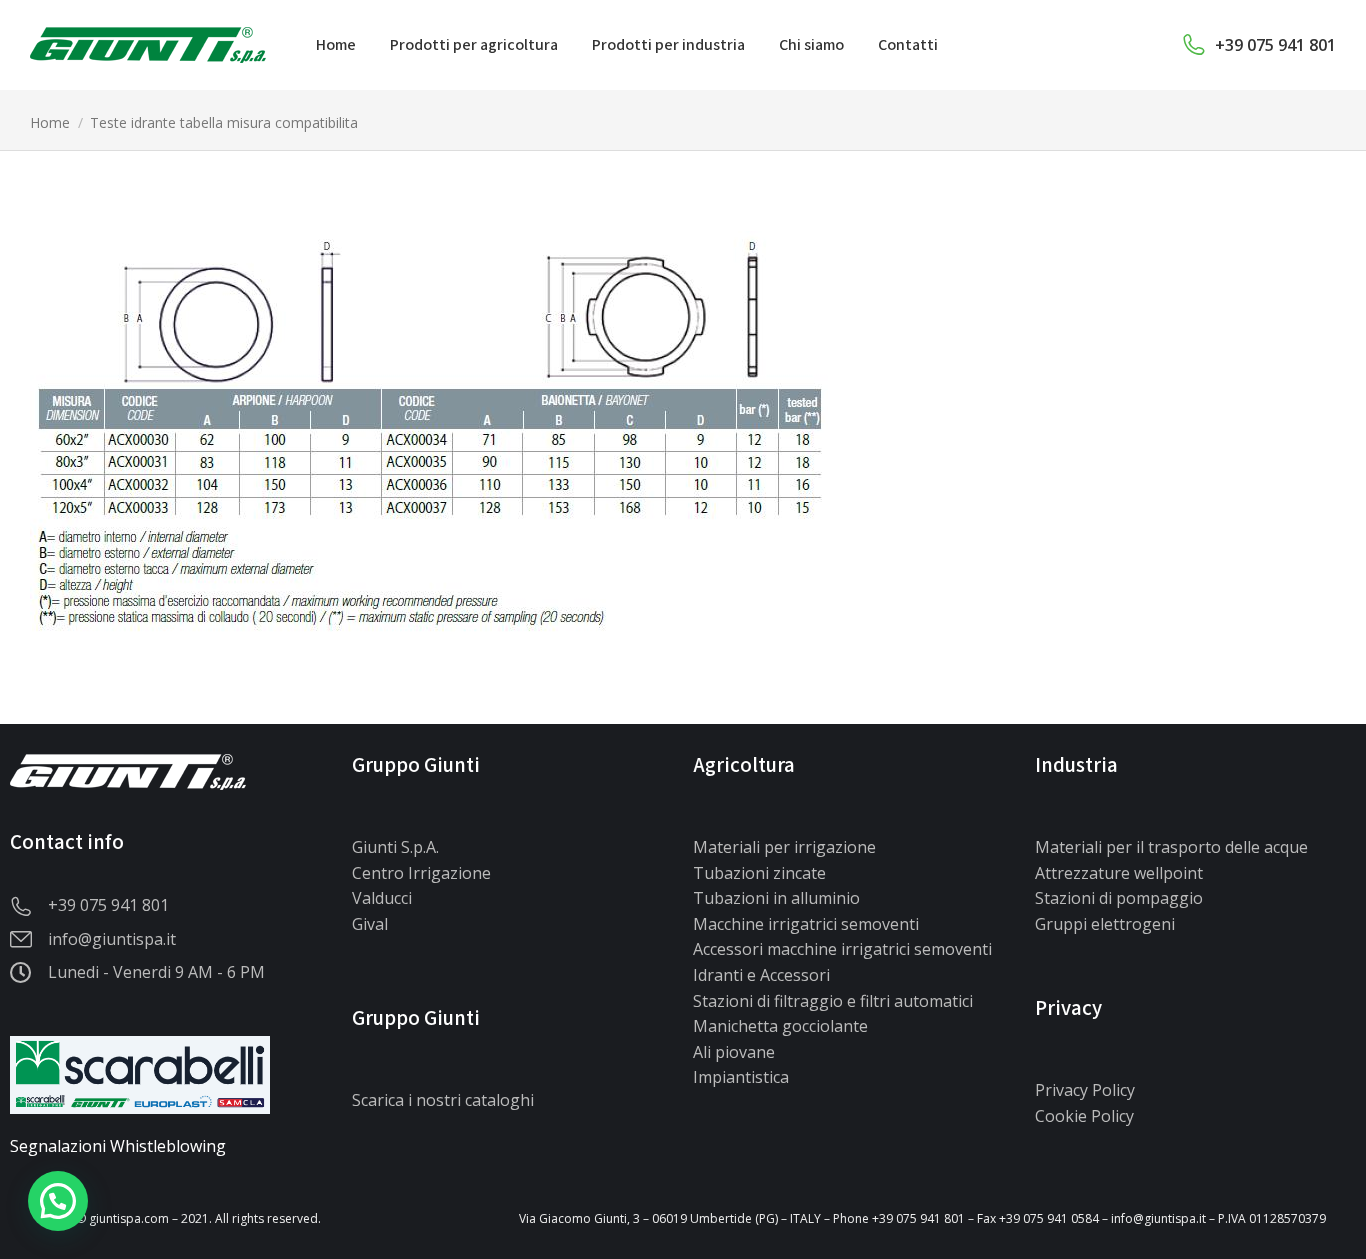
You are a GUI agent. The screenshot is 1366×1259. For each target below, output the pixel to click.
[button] (58, 1201)
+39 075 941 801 (1275, 45)
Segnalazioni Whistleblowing (118, 1146)
